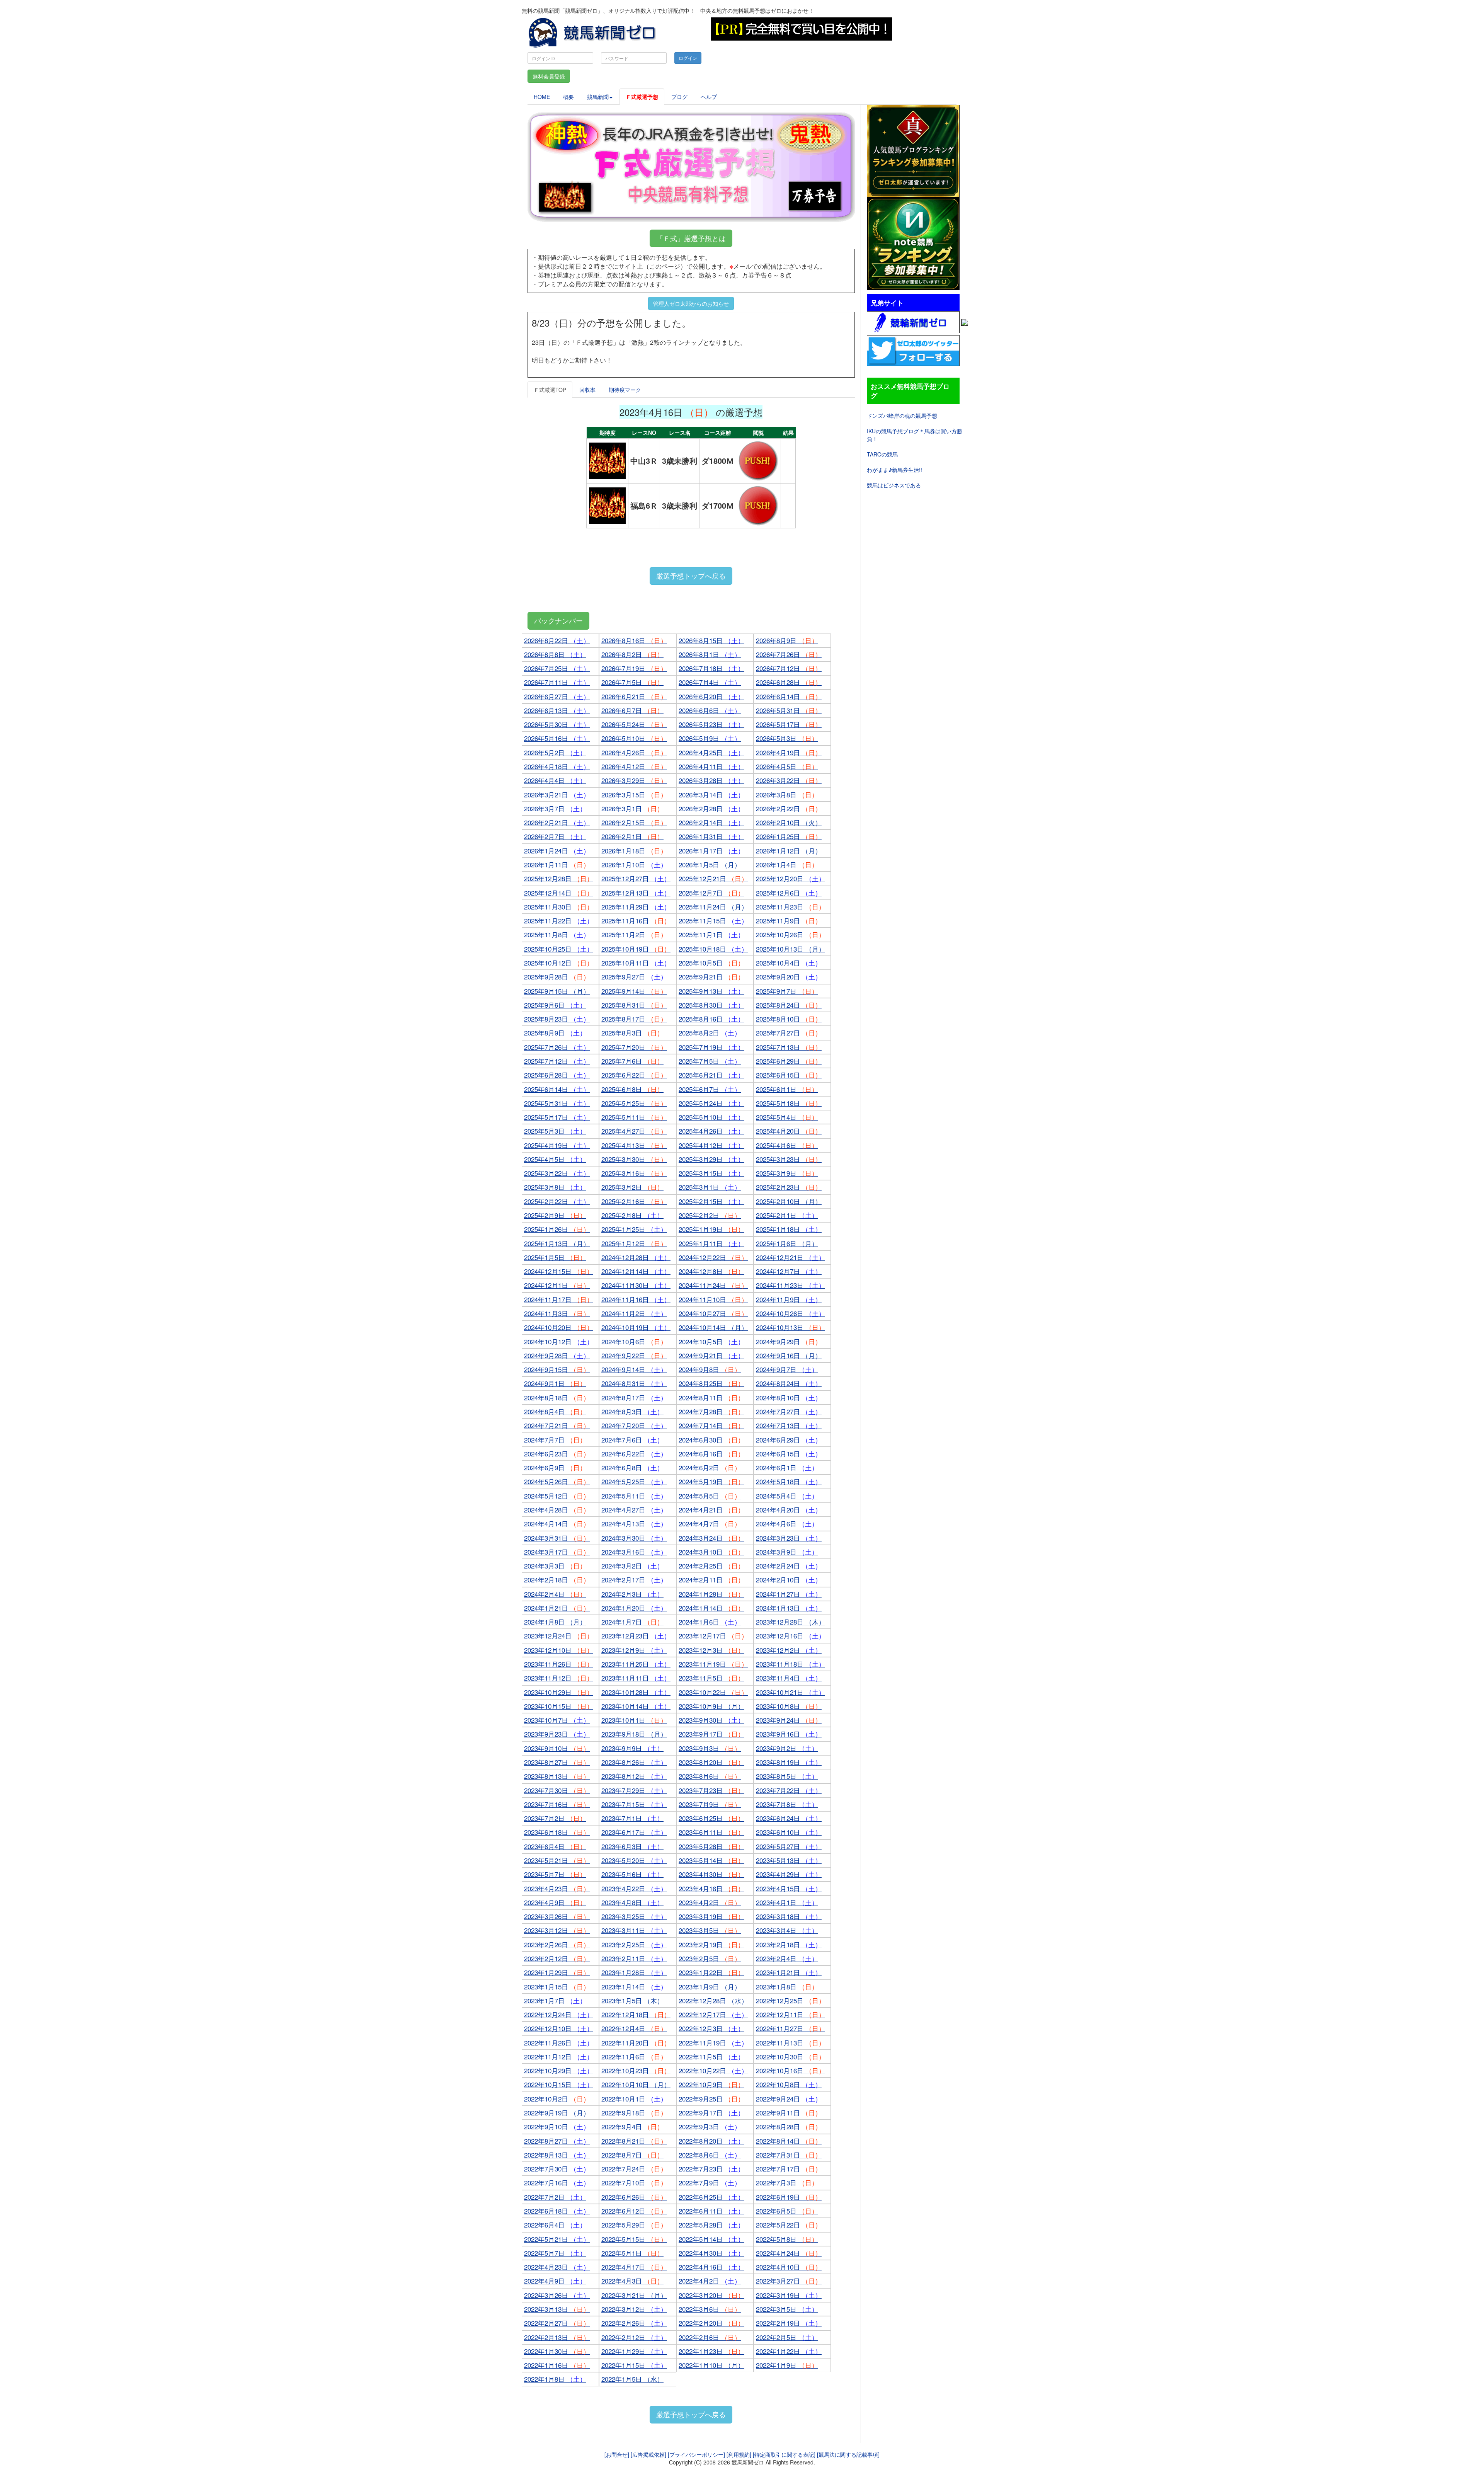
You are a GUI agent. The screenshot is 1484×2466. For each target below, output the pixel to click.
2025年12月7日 (711, 893)
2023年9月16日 (789, 1734)
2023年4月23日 (557, 1888)
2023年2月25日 (634, 1944)
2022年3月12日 (634, 2309)
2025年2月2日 (710, 1215)
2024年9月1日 (555, 1383)
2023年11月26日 (559, 1664)
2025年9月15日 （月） (557, 991)
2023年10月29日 (559, 1692)
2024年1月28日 (711, 1594)
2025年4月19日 (557, 1145)
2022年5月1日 (632, 2253)
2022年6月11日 (711, 2211)
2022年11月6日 (634, 2056)
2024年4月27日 (634, 1510)
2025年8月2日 (710, 1033)
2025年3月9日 (787, 1173)
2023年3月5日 (710, 1930)
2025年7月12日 (557, 1061)
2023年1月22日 (711, 1972)
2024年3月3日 (555, 1566)
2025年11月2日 (634, 934)
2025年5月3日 (555, 1131)
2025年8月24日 (789, 1005)
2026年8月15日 (711, 640)
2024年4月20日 (789, 1510)
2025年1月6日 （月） (787, 1243)
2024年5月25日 (634, 1481)
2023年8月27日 (557, 1762)
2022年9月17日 (711, 2113)
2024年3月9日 (787, 1552)
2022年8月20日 (711, 2141)
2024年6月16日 (711, 1454)
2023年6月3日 (632, 1846)
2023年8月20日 (711, 1762)
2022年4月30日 (711, 2253)
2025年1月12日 (634, 1243)
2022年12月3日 (711, 2028)
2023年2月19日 (711, 1944)
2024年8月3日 (632, 1411)
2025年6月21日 (711, 1075)
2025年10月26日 (791, 934)
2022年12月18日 (636, 2014)
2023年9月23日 (557, 1734)
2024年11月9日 (789, 1299)
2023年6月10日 (789, 1832)
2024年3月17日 (557, 1552)
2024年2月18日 (557, 1580)
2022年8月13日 (557, 2155)
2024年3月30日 (634, 1538)
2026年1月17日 (711, 851)
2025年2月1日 (787, 1215)
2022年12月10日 (559, 2028)
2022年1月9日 (787, 2365)
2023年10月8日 (789, 1706)
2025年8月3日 (632, 1033)
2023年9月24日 (789, 1720)
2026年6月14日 (789, 696)
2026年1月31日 (711, 836)
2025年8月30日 (711, 1005)
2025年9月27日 (634, 977)
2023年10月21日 (791, 1692)
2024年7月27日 (789, 1411)
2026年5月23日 (711, 724)
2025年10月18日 (713, 949)
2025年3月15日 (711, 1173)
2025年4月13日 (634, 1145)
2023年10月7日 (557, 1720)
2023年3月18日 (789, 1916)
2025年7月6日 (632, 1061)
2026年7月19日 (634, 668)
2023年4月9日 (555, 1902)
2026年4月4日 (555, 780)
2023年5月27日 (789, 1846)
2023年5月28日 (711, 1846)
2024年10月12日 (559, 1341)
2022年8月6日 (710, 2155)
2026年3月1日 (632, 808)
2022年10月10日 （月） (636, 2084)
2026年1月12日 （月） (789, 851)
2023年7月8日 (787, 1804)
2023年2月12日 (557, 1958)
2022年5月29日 (634, 2225)
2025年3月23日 (789, 1159)
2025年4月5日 (555, 1159)
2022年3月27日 (789, 2281)
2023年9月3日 (710, 1748)
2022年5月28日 (711, 2225)
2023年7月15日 (634, 1804)
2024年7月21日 (557, 1425)
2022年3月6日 (710, 2309)
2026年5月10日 (634, 738)
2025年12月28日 (559, 878)
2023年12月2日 (789, 1650)
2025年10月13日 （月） (791, 949)
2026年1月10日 (634, 864)
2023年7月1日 (632, 1818)
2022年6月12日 (634, 2211)
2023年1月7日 (555, 2000)
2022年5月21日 (557, 2239)
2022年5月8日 (787, 2239)
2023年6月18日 (557, 1832)
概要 (568, 97)
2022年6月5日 (787, 2211)
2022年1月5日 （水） (632, 2379)
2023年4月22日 (634, 1888)
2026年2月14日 (711, 822)
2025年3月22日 (557, 1173)
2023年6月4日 (555, 1846)
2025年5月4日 (787, 1117)
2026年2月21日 (557, 822)
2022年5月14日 (711, 2239)
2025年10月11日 (636, 963)
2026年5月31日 (789, 710)
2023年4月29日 (789, 1874)
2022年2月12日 (634, 2337)
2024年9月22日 (634, 1355)
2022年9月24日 (789, 2099)
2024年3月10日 (711, 1552)
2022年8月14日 (789, 2141)
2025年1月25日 (634, 1229)
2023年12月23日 (636, 1636)
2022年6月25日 (711, 2197)
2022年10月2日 (557, 2099)
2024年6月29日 (789, 1440)
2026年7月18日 (711, 668)
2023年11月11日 (636, 1678)
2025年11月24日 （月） (713, 907)
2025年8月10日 (789, 1019)
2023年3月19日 (711, 1916)
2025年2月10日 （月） (789, 1201)
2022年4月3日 (632, 2281)
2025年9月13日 (711, 991)
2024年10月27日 (713, 1313)
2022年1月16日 (557, 2365)
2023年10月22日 (713, 1692)
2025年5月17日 (557, 1117)
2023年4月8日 (632, 1902)
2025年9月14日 (634, 991)
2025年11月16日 (636, 920)
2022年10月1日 (634, 2099)
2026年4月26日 (634, 752)
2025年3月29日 (711, 1159)
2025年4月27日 (634, 1131)
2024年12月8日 (711, 1271)
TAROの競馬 (882, 454)
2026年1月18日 (634, 851)
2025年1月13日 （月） (557, 1243)
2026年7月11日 (557, 682)
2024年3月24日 (711, 1538)
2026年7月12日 (789, 668)
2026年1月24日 (557, 851)
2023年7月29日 (634, 1790)
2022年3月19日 (789, 2295)
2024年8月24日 (789, 1383)
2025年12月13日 (636, 893)
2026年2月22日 (789, 808)
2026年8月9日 (787, 640)
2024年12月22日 (713, 1257)
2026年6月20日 (711, 696)
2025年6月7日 (710, 1089)
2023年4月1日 (787, 1902)
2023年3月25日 (634, 1916)
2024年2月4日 (555, 1594)
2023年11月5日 (711, 1678)
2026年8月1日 (710, 654)
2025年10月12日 (559, 963)
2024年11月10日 (713, 1299)
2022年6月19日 (789, 2197)
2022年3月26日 (557, 2295)
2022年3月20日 (711, 2295)
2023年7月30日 (557, 1790)
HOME (542, 97)
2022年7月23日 (711, 2169)
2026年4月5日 (787, 766)
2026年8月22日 (557, 640)
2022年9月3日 (710, 2126)
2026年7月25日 (557, 668)
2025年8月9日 (555, 1033)
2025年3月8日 (555, 1187)
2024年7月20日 (634, 1425)
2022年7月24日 (634, 2169)
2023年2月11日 (634, 1958)
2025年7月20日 (634, 1047)
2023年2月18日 (789, 1944)
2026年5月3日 (787, 738)
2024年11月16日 (636, 1299)
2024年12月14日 (636, 1271)
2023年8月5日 (787, 1776)
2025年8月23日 (557, 1019)
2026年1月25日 (789, 836)
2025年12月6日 (789, 893)
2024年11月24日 (713, 1285)
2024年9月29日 (789, 1341)
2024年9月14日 (634, 1369)
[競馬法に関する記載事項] (848, 2454)
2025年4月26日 (711, 1131)
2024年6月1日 (787, 1467)
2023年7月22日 (789, 1790)
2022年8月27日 (557, 2141)
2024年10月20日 (559, 1327)
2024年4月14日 (557, 1523)
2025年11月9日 (789, 920)
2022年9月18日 (634, 2113)
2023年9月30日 (711, 1720)
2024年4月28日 (557, 1510)
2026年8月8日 (555, 654)
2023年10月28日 (636, 1692)
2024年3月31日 (557, 1538)
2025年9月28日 (557, 977)
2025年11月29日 (636, 907)
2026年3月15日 (634, 794)
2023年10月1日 (634, 1720)
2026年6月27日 (557, 696)
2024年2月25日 (711, 1566)
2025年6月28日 (557, 1075)
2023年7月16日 (557, 1804)
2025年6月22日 (634, 1075)
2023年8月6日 (710, 1776)
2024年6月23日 (557, 1454)
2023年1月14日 (634, 1987)
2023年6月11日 (711, 1832)
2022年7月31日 (789, 2155)
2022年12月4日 (634, 2028)
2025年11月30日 (559, 907)
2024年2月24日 (789, 1566)
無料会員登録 (549, 76)
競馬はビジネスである (894, 485)
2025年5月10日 (711, 1117)
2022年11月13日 (791, 2043)
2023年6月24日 (789, 1818)
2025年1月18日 (789, 1229)
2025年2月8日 (632, 1215)
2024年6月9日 (555, 1467)
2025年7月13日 (789, 1047)
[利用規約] (739, 2454)
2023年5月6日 (632, 1874)
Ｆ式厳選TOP (550, 390)
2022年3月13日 (557, 2309)
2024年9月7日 (787, 1369)
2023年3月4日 (787, 1930)
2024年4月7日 (710, 1523)
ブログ (679, 97)
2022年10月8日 (789, 2084)
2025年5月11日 (634, 1117)
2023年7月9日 (710, 1804)
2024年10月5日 (711, 1341)
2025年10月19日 (636, 949)
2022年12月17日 (713, 2014)
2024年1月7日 (632, 1622)
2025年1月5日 (555, 1257)
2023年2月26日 (557, 1944)
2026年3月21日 (557, 794)
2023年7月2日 (555, 1818)
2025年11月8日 (557, 934)
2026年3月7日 (555, 808)
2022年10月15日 (559, 2084)
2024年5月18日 (789, 1481)
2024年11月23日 (791, 1285)
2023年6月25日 (711, 1818)
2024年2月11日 (711, 1580)
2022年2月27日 (557, 2323)
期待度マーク (625, 390)
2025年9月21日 (711, 977)
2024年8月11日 (711, 1397)
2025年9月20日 (789, 977)
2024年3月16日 (634, 1552)
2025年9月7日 (787, 991)
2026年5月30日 (557, 724)
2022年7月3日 (787, 2182)
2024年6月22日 (634, 1454)
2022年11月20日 (636, 2043)
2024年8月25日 (711, 1383)
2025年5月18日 (789, 1103)
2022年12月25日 (791, 2000)
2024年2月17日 (634, 1580)
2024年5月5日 (710, 1496)
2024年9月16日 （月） (789, 1355)
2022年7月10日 (634, 2182)
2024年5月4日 (787, 1496)
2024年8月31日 (634, 1383)
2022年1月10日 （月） (711, 2365)
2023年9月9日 (632, 1748)
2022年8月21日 (634, 2141)
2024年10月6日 (634, 1341)
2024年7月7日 (555, 1440)
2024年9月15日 (557, 1369)
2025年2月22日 (557, 1201)
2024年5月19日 (711, 1481)
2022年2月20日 (711, 2323)
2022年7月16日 (557, 2182)
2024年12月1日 (557, 1285)
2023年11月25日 (636, 1664)
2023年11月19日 (713, 1664)
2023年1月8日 (787, 1987)
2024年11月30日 (636, 1285)
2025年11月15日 (713, 920)
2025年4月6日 (787, 1145)
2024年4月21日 (711, 1510)
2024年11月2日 (634, 1313)
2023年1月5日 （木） (632, 2000)
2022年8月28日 (789, 2126)
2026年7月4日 (710, 682)
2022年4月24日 (789, 2253)
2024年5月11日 (634, 1496)
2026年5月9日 (710, 738)
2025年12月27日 (636, 878)
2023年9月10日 (557, 1748)
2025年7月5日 (710, 1061)
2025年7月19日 (711, 1047)
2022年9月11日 (789, 2113)
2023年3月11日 (634, 1930)
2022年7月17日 (789, 2169)
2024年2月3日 (632, 1594)
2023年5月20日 (634, 1860)
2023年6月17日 (634, 1832)
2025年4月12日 (711, 1145)
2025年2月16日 (634, 1201)
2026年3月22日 (789, 780)
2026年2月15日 (634, 822)
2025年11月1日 (711, 934)
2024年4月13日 (634, 1523)
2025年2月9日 (555, 1215)
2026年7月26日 (789, 654)
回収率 (587, 390)
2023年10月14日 (636, 1706)
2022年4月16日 (711, 2267)
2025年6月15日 (789, 1075)
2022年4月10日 (789, 2267)
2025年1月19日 (711, 1229)
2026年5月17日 (789, 724)
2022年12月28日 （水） (713, 2000)
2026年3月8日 (787, 794)
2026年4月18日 (557, 766)
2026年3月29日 (634, 780)
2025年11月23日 (791, 907)
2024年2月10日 (789, 1580)
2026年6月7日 (632, 710)
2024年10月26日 (791, 1313)
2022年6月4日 (555, 2225)
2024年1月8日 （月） (555, 1622)
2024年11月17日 (559, 1299)
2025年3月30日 (634, 1159)
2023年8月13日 (557, 1776)
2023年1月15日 (557, 1987)
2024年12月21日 (791, 1257)
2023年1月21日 (789, 1972)
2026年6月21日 (634, 696)
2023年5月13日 (789, 1860)
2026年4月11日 (711, 766)
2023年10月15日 (559, 1706)
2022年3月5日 (787, 2309)
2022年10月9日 (711, 2084)
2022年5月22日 (789, 2225)
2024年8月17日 (634, 1397)
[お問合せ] (617, 2454)
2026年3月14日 (711, 794)
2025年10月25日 (559, 949)
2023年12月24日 (559, 1636)
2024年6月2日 (710, 1467)
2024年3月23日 (789, 1538)
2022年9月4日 (632, 2126)
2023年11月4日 (789, 1678)
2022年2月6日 (710, 2337)
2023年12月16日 (791, 1636)
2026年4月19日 (789, 752)
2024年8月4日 (555, 1411)
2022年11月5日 (711, 2056)
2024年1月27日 (789, 1594)
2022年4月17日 (634, 2267)
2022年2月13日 (557, 2337)
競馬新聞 (598, 97)
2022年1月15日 (634, 2365)
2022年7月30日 (557, 2169)
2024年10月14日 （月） (713, 1327)
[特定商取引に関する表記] (784, 2454)
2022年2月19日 (789, 2323)
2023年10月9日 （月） (711, 1706)
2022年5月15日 (634, 2239)
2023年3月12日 (557, 1930)
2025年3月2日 (632, 1187)
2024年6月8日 (632, 1467)
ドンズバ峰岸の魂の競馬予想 (902, 416)
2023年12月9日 (634, 1650)
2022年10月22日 (713, 2070)
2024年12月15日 (559, 1271)
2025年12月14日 (559, 893)
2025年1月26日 (557, 1229)
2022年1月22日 (789, 2351)
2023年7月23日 (711, 1790)
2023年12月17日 (713, 1636)
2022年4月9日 (555, 2281)
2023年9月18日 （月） (634, 1734)
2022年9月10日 (557, 2126)
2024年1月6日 (710, 1622)
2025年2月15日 (711, 1201)
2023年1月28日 (634, 1972)
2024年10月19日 (636, 1327)
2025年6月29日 (789, 1061)
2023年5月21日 (557, 1860)
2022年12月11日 (791, 2014)
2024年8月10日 (789, 1397)
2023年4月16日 (711, 1888)
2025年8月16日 (711, 1019)
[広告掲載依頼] (648, 2454)
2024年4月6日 (787, 1523)
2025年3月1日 (710, 1187)
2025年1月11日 (711, 1243)
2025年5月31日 (557, 1103)
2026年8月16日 (634, 640)
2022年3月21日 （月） (634, 2295)
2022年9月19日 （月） (557, 2113)
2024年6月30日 (711, 1440)
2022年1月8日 (555, 2379)
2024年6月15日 (789, 1454)
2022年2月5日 (787, 2337)
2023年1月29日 (557, 1972)
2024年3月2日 (632, 1566)
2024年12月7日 (789, 1271)
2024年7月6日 (632, 1440)
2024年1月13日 (789, 1608)
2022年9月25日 (711, 2099)
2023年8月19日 (789, 1762)
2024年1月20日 (634, 1608)
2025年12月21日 (713, 878)
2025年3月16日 (634, 1173)
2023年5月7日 (555, 1874)
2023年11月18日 (791, 1664)
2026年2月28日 (711, 808)
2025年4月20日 (789, 1131)
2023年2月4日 (787, 1958)
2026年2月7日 (555, 836)
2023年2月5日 (710, 1958)
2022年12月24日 (559, 2014)
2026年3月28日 (711, 780)
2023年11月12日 (559, 1678)
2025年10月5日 (711, 963)
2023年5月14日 (711, 1860)
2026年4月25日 (711, 752)
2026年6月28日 (789, 682)
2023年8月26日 (634, 1762)
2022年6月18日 (557, 2211)
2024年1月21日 (557, 1608)
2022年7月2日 (555, 2197)
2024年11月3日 (557, 1313)
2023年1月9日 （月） (710, 1987)
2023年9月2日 (787, 1748)
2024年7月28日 (711, 1411)
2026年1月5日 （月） (710, 864)
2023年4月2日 (710, 1902)
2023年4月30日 (711, 1874)
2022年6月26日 (634, 2197)
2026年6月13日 (557, 710)
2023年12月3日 (711, 1650)
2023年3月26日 (557, 1916)
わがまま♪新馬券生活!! (894, 470)
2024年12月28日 (636, 1257)
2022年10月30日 (791, 2056)
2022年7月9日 (710, 2182)
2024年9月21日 (711, 1355)
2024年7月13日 (789, 1425)
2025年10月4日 (789, 963)
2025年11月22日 (559, 920)
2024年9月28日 (557, 1355)
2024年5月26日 (557, 1481)
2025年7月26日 (557, 1047)
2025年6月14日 (557, 1089)
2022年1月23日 (711, 2351)
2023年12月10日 (559, 1650)
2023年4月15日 (789, 1888)
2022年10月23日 (636, 2070)
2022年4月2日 (710, 2281)
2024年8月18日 (557, 1397)
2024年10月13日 (791, 1327)
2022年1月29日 (634, 2351)
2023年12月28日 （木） (791, 1622)
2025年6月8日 (632, 1089)
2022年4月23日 (557, 2267)
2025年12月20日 (791, 878)
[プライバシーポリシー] (696, 2454)
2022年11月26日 (559, 2043)
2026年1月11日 (557, 864)
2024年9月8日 (710, 1369)
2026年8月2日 (632, 654)
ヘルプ (709, 97)
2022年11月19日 (713, 2043)
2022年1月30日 (557, 2351)
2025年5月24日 (711, 1103)
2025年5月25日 (634, 1103)
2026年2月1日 (632, 836)
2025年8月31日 (634, 1005)
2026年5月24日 (634, 724)
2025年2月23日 (789, 1187)
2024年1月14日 (711, 1608)
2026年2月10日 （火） (789, 822)
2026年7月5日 (632, 682)
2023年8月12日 (634, 1776)
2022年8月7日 (632, 2155)
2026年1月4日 (787, 864)
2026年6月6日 (710, 710)
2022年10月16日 (791, 2070)
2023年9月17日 (711, 1734)
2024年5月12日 (557, 1496)
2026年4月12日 (634, 766)
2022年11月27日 (791, 2028)
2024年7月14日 (711, 1425)
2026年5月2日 (555, 752)
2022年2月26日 (634, 2323)
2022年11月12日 (559, 2056)
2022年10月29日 (559, 2070)
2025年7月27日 (789, 1033)
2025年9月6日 (555, 1005)
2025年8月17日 (634, 1019)
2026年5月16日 (557, 738)
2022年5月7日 (555, 2253)
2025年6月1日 (787, 1089)
